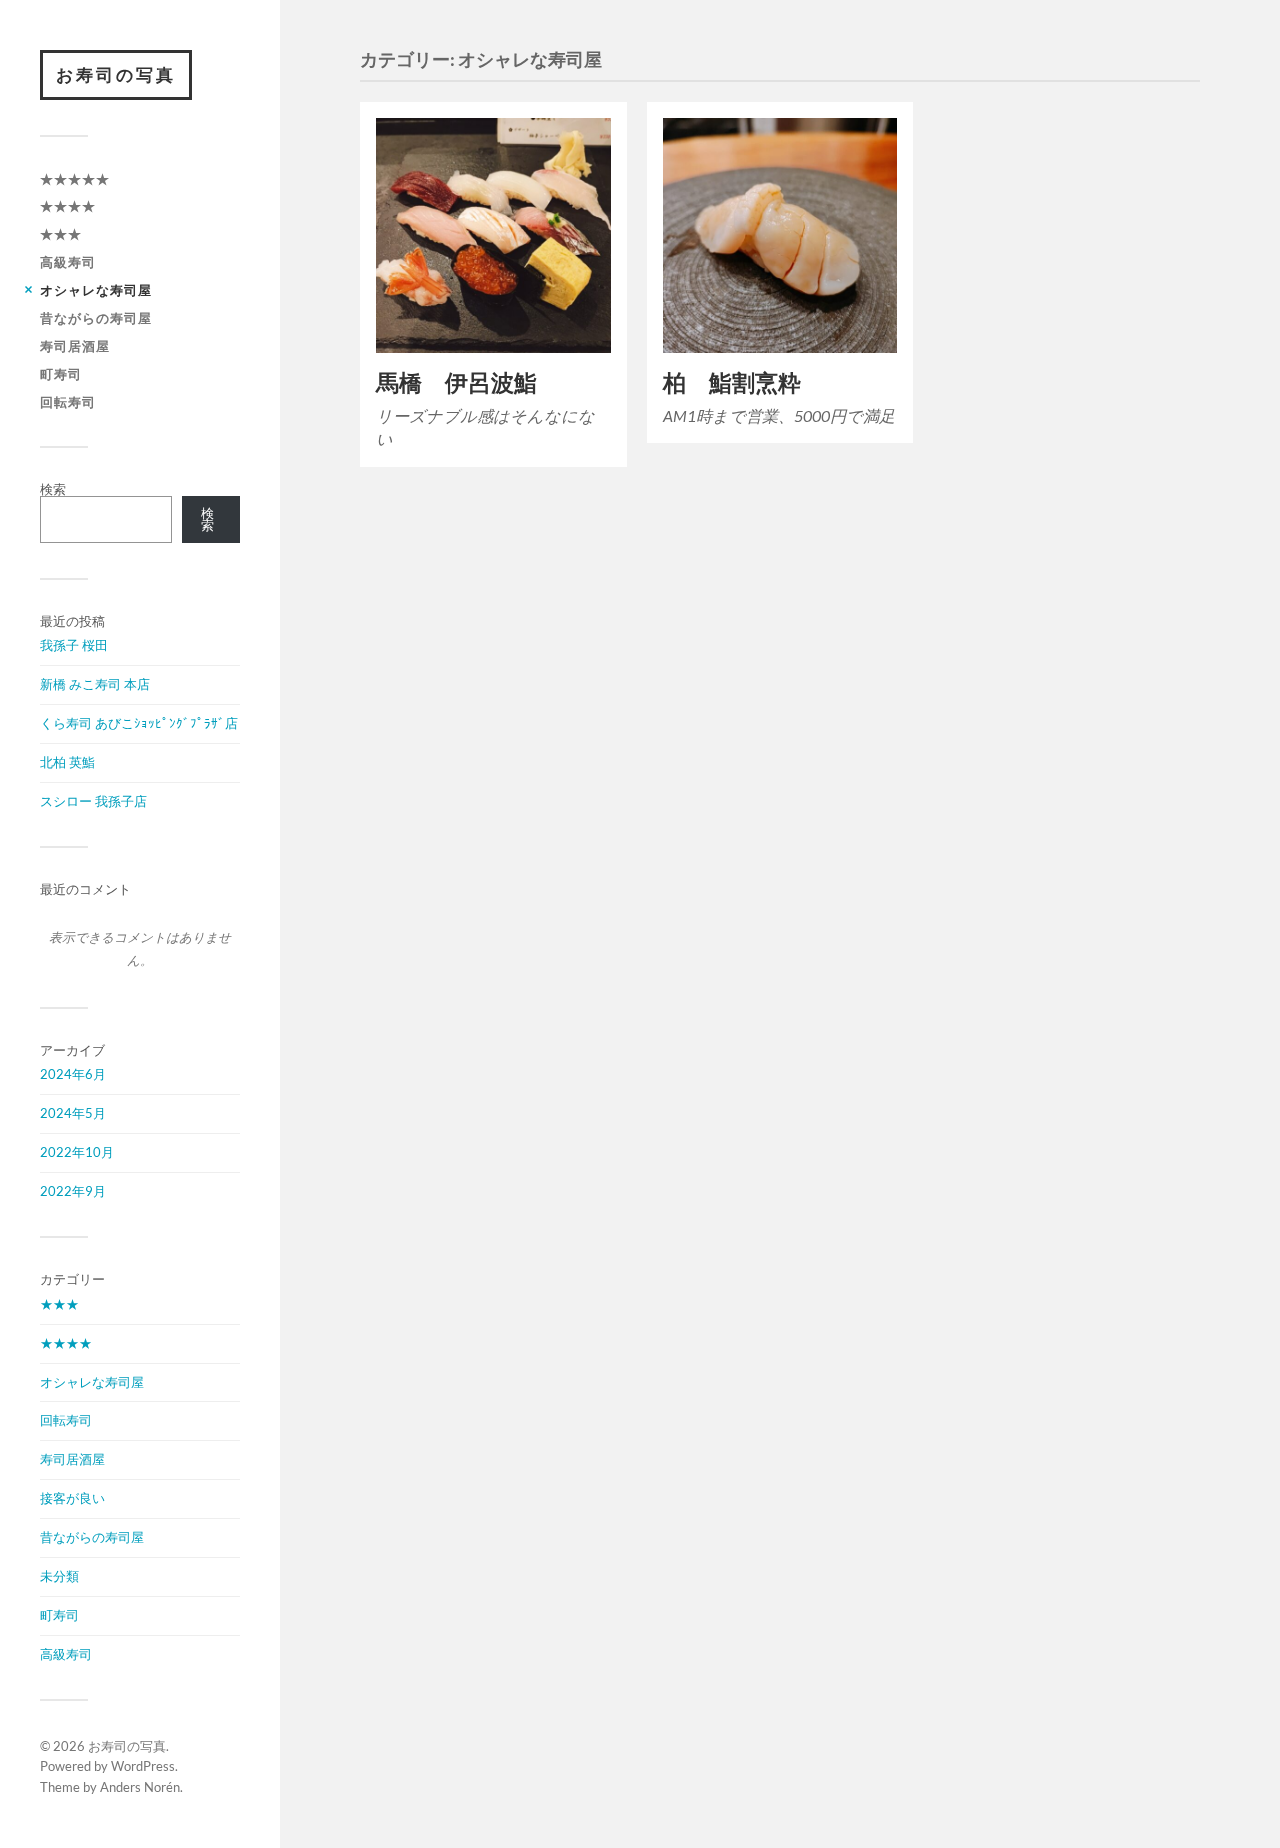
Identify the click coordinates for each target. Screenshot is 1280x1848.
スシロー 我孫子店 (93, 801)
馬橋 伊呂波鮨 (456, 382)
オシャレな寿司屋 (96, 290)
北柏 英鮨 (67, 762)
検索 (53, 489)
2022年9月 (73, 1191)
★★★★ (68, 206)
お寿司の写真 (116, 74)
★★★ (61, 234)
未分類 (59, 1576)
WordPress (143, 1766)
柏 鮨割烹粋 (732, 382)
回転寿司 (68, 402)
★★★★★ (75, 179)
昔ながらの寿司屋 (96, 318)
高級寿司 (68, 262)
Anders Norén (140, 1787)
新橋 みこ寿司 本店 (95, 684)
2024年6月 (73, 1074)
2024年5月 (73, 1113)
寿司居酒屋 (75, 346)
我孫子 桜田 (74, 645)
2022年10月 (77, 1152)
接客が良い (72, 1498)
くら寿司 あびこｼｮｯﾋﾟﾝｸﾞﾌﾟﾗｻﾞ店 (139, 723)
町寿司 (61, 374)
